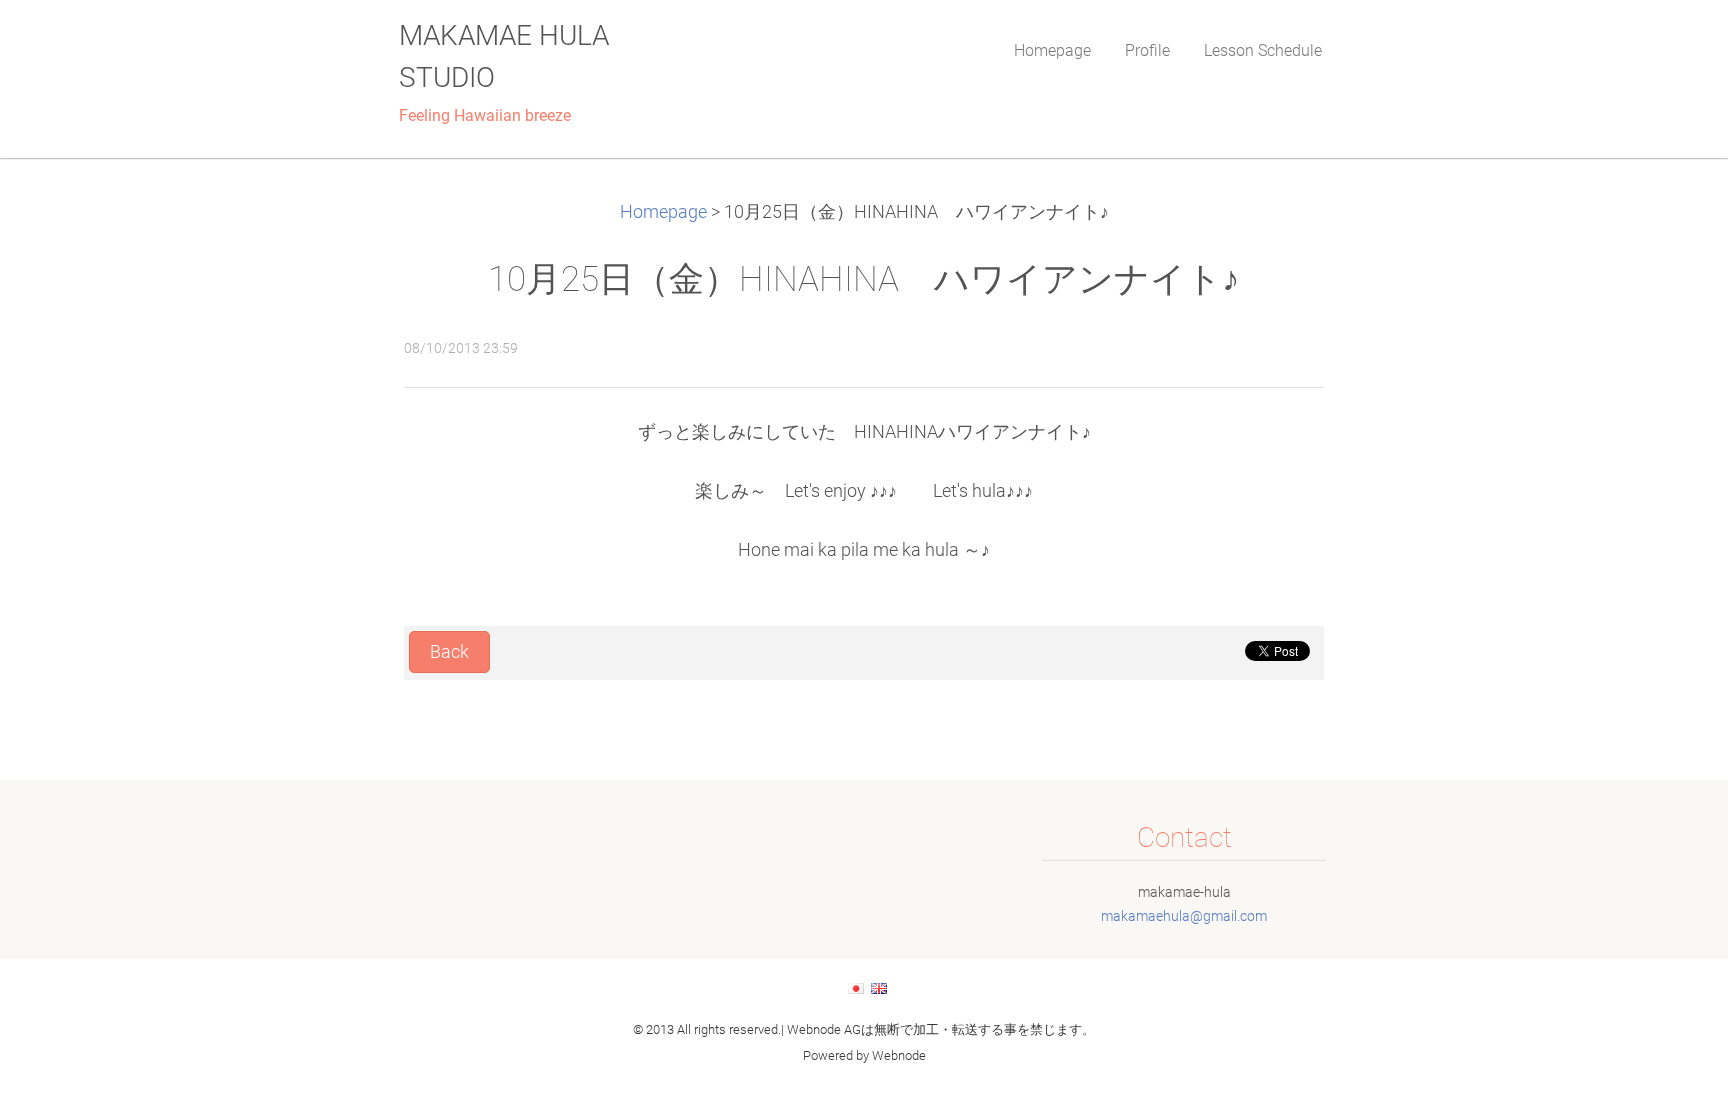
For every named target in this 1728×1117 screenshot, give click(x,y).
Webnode (899, 1055)
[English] (879, 988)
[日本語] (856, 988)
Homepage (663, 212)
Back (449, 652)
